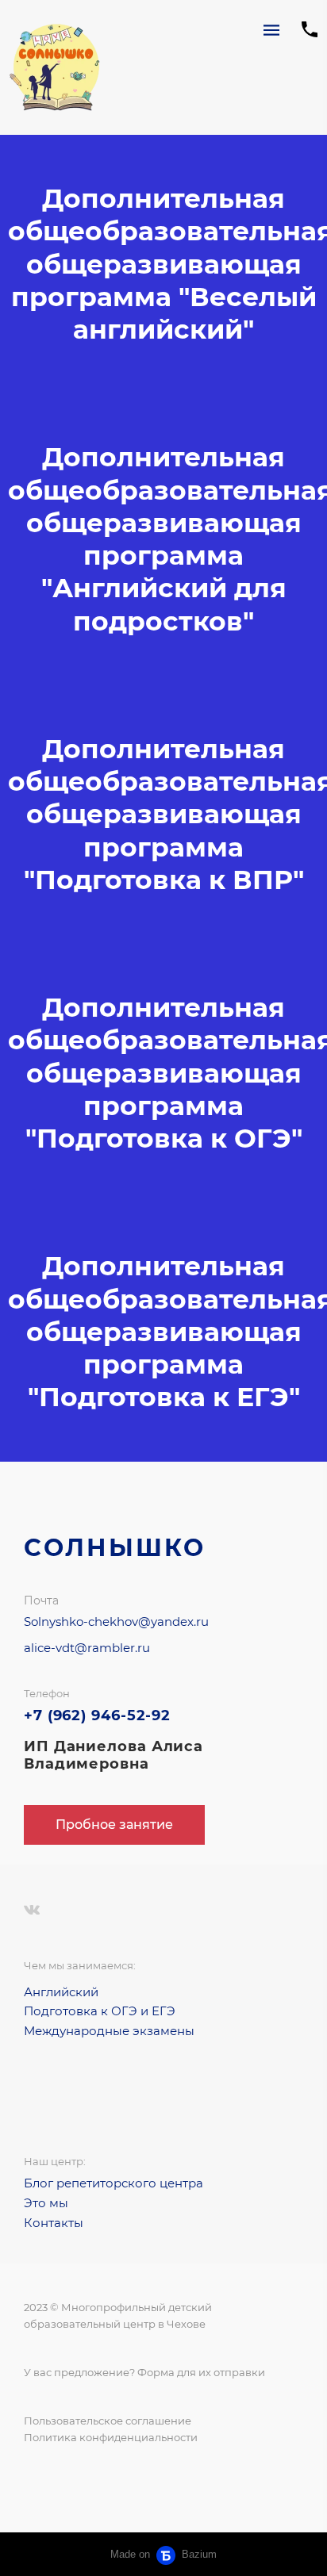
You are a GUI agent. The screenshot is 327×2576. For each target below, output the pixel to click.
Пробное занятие (114, 1825)
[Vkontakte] (32, 1910)
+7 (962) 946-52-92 (97, 1715)
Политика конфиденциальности (111, 2437)
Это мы (46, 2203)
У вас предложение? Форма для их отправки (144, 2372)
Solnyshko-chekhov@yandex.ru (116, 1621)
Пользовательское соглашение (108, 2421)
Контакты (54, 2223)
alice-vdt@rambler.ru (87, 1648)
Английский (61, 1992)
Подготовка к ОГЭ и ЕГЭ (100, 2011)
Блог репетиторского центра (113, 2183)
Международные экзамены (109, 2031)
